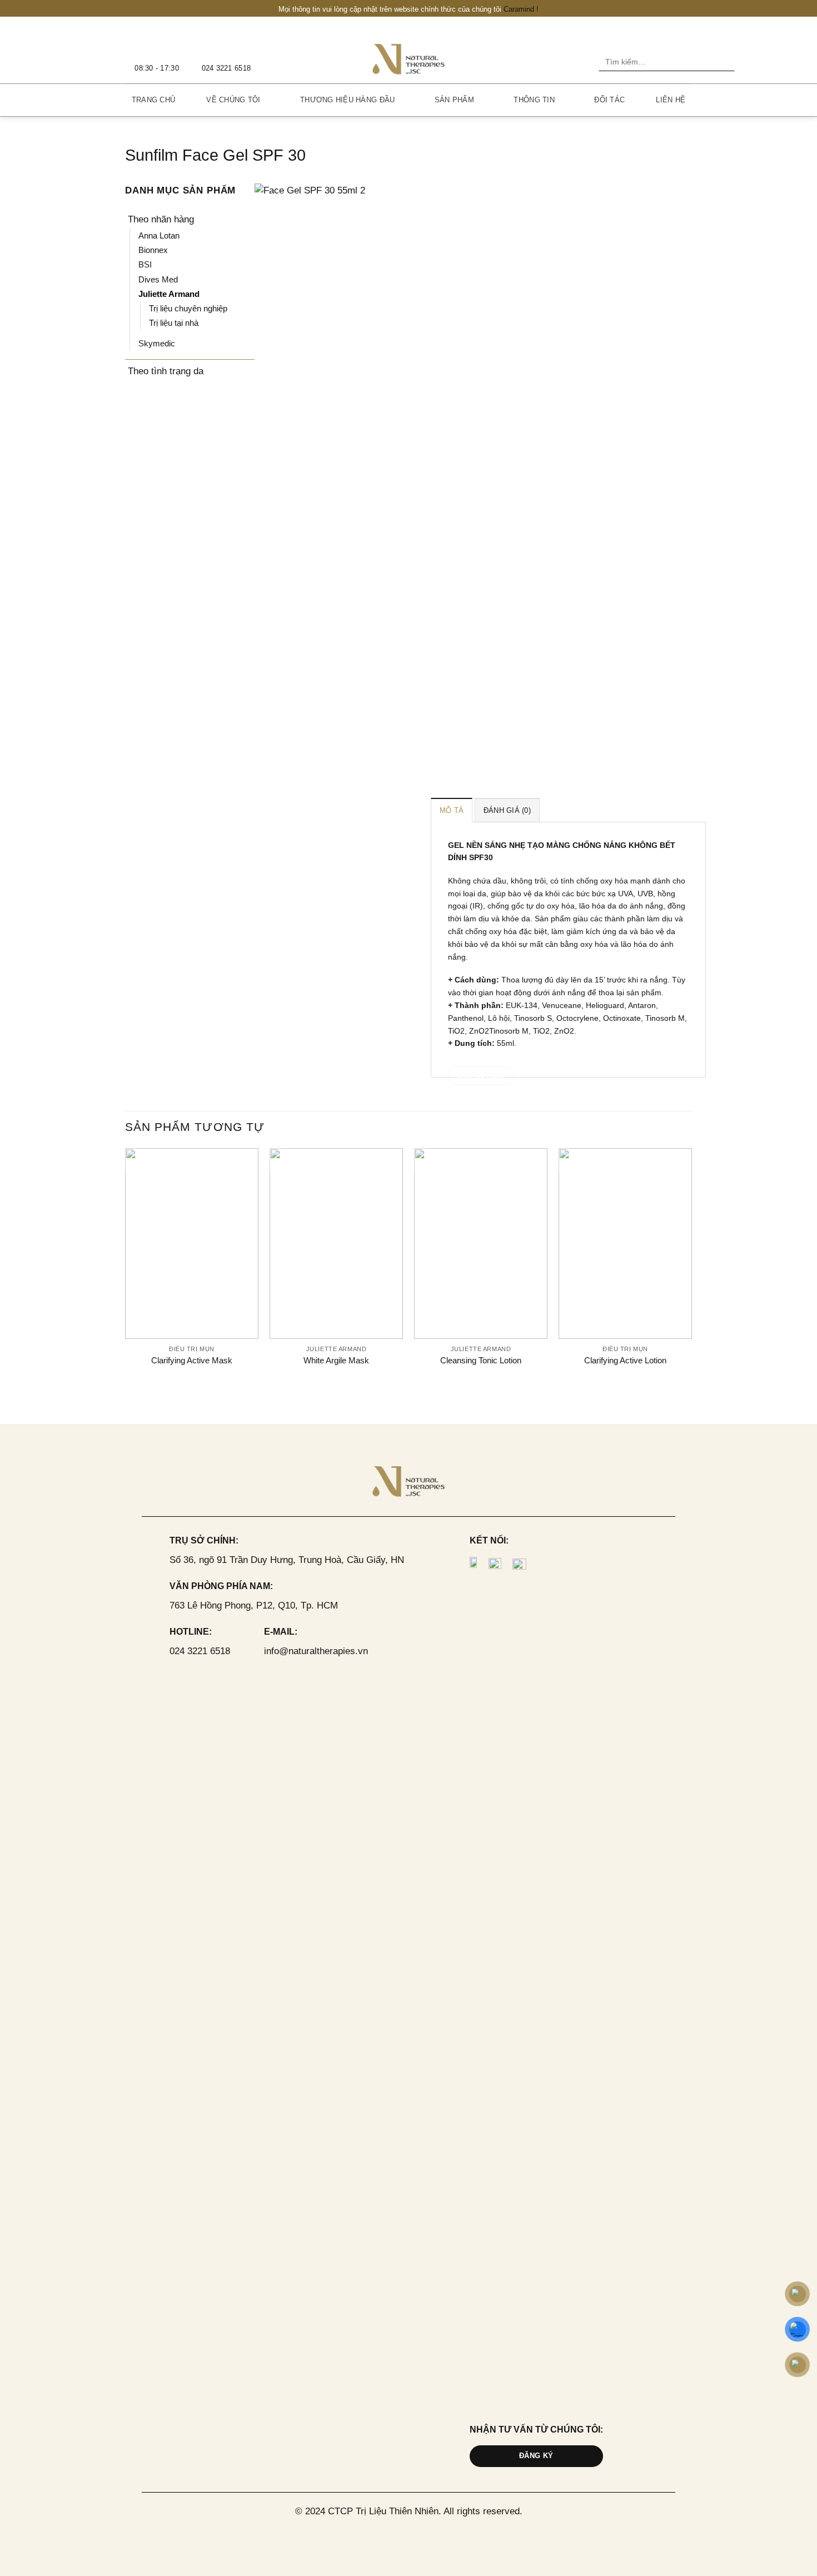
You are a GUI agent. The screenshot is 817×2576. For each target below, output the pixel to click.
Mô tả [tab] (452, 810)
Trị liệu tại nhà (174, 323)
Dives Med (158, 279)
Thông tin (534, 100)
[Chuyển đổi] (247, 219)
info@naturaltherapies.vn (316, 1651)
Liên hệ (671, 100)
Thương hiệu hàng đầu (347, 100)
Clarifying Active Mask (192, 1360)
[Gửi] (724, 62)
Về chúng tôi (233, 100)
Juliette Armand (169, 294)
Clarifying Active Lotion (625, 1360)
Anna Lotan (159, 235)
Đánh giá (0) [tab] (507, 810)
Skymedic (157, 343)
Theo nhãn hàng (161, 219)
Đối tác (609, 100)
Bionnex (153, 250)
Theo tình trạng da (166, 371)
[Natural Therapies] (409, 58)
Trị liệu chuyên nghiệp (188, 308)
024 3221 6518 (200, 1651)
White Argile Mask (336, 1360)
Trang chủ (153, 100)
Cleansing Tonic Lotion (481, 1360)
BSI (145, 264)
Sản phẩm (454, 100)
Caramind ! (521, 9)
